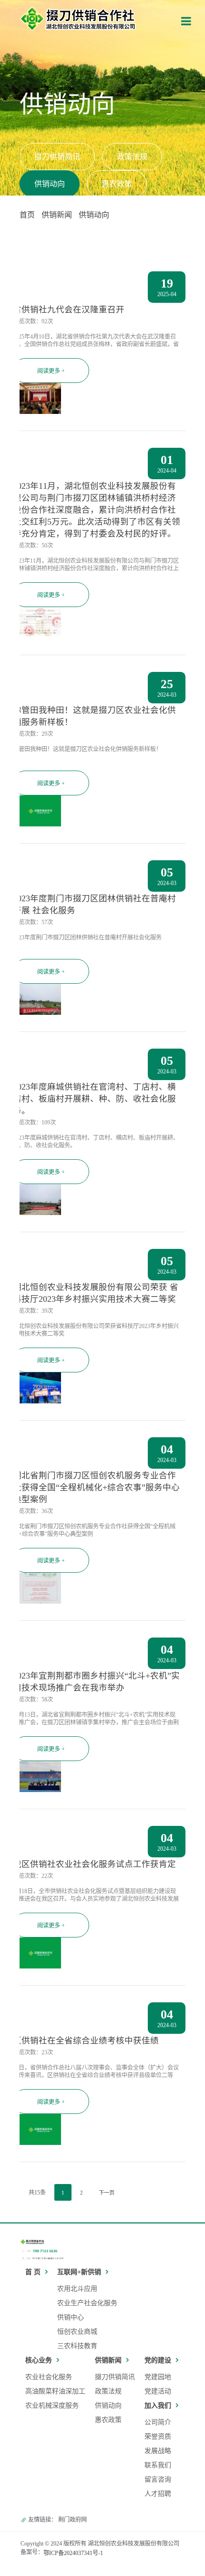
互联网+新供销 (79, 2272)
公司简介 (158, 2422)
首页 (27, 215)
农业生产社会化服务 (87, 2303)
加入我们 (158, 2406)
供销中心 (71, 2317)
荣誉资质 (158, 2437)
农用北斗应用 (77, 2289)
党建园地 (158, 2377)
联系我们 (158, 2465)
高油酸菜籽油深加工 (55, 2391)
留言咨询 (158, 2479)
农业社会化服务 (49, 2377)
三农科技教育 (77, 2346)
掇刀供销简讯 (57, 157)
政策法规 (132, 157)
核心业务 (39, 2360)
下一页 (107, 2193)
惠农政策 (117, 184)
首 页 (33, 2272)
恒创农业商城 (77, 2332)
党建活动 (158, 2391)
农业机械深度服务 (52, 2406)
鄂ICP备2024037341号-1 (73, 2553)
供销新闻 (57, 215)
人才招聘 (158, 2494)
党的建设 (158, 2360)
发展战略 (158, 2451)
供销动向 (50, 184)
